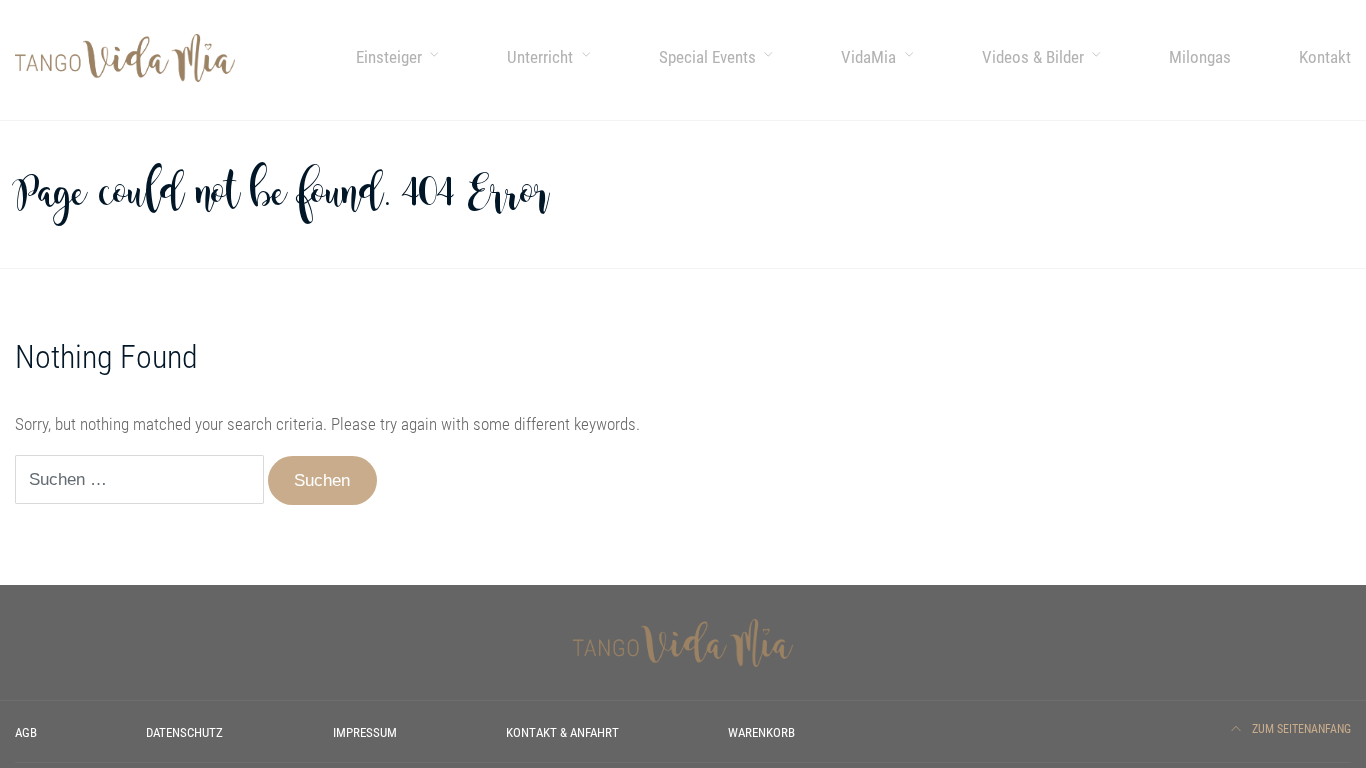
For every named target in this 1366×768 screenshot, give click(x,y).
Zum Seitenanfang (1300, 729)
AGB (26, 732)
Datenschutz (184, 732)
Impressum (365, 732)
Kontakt (1325, 57)
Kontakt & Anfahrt (562, 732)
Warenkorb (761, 732)
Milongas (1200, 57)
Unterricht (540, 57)
